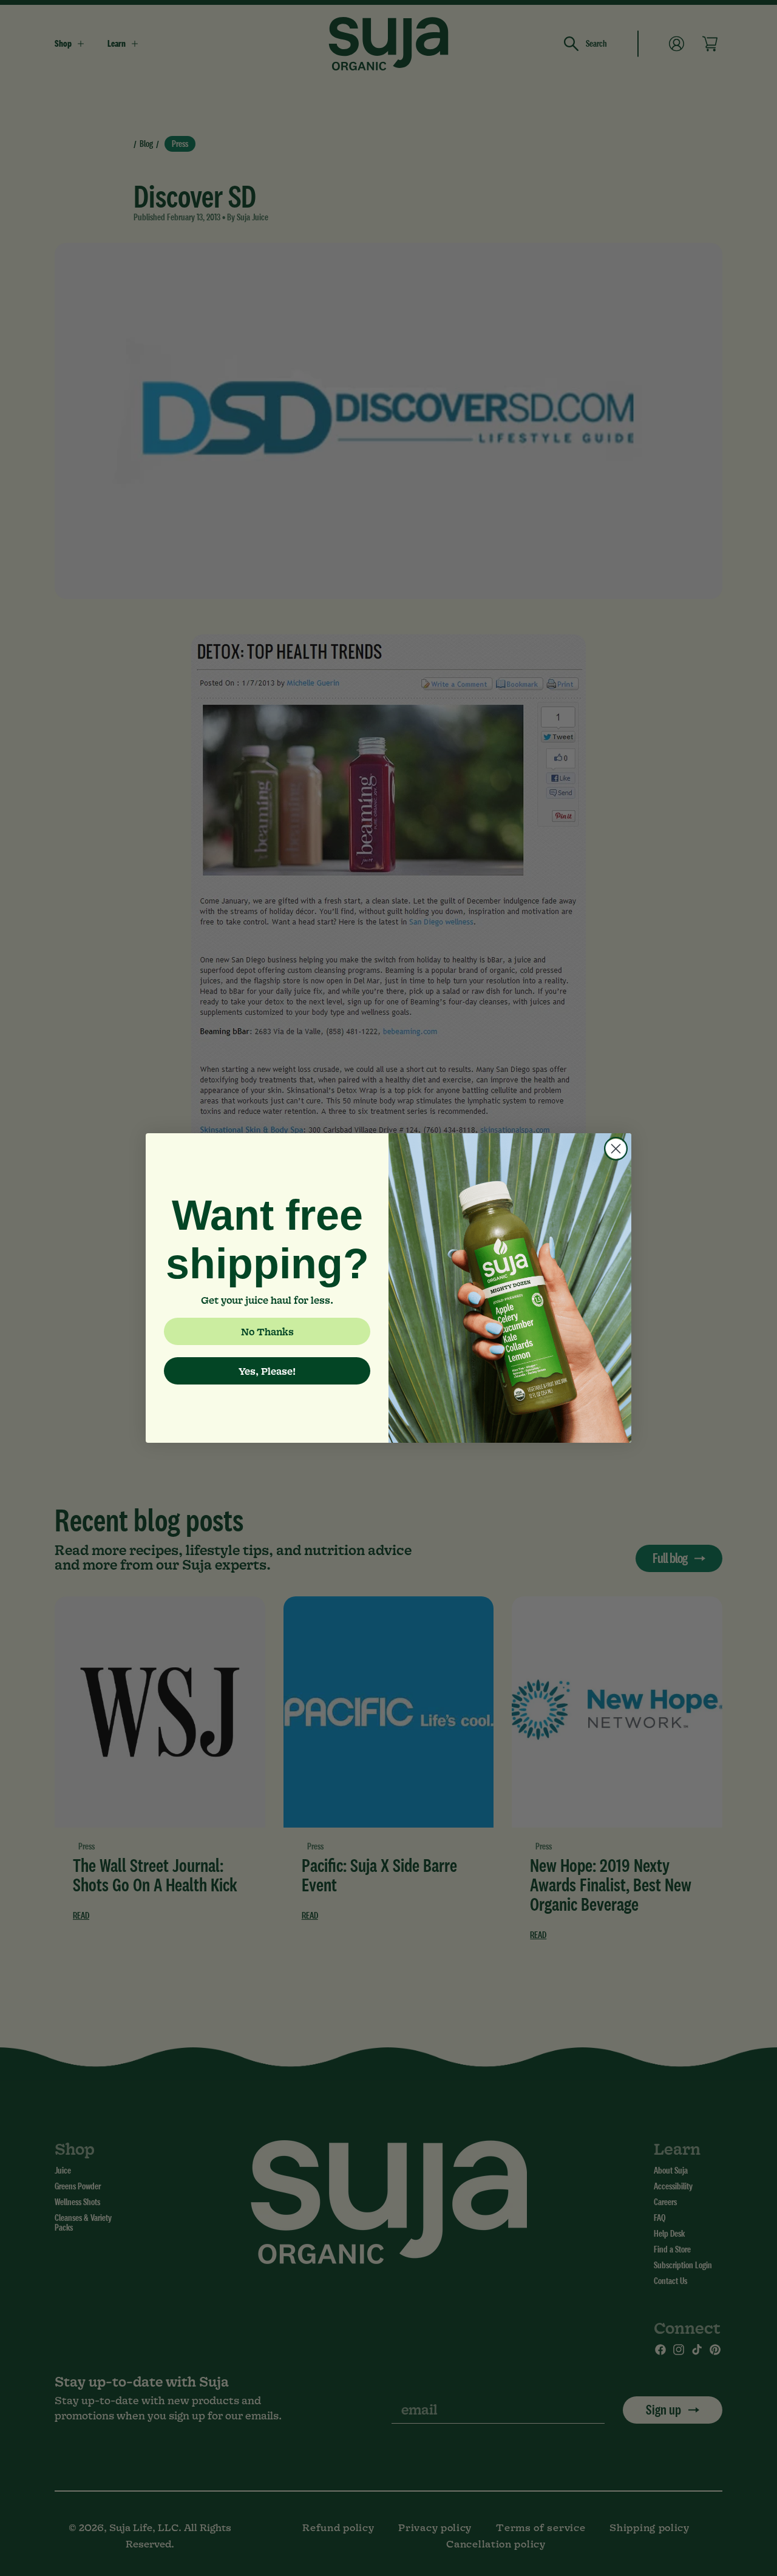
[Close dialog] (616, 1149)
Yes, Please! (267, 1371)
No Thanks (267, 1331)
